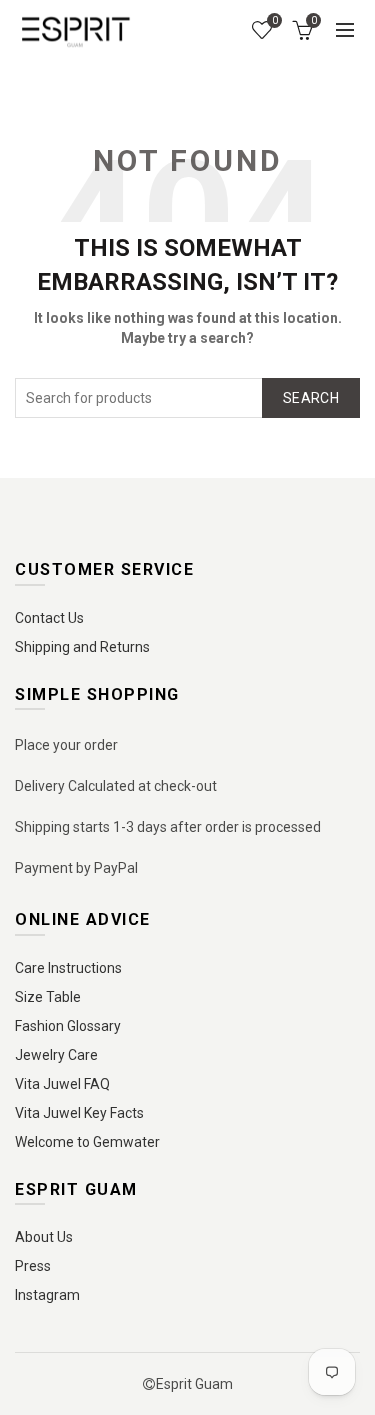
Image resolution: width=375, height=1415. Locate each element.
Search (311, 398)
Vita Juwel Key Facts (79, 1113)
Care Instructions (68, 968)
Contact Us (49, 618)
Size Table (48, 997)
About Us (44, 1237)
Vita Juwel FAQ (62, 1084)
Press (33, 1266)
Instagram (47, 1295)
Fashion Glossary (68, 1026)
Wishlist (274, 20)
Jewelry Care (56, 1055)
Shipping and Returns (82, 647)
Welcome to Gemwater (87, 1142)
